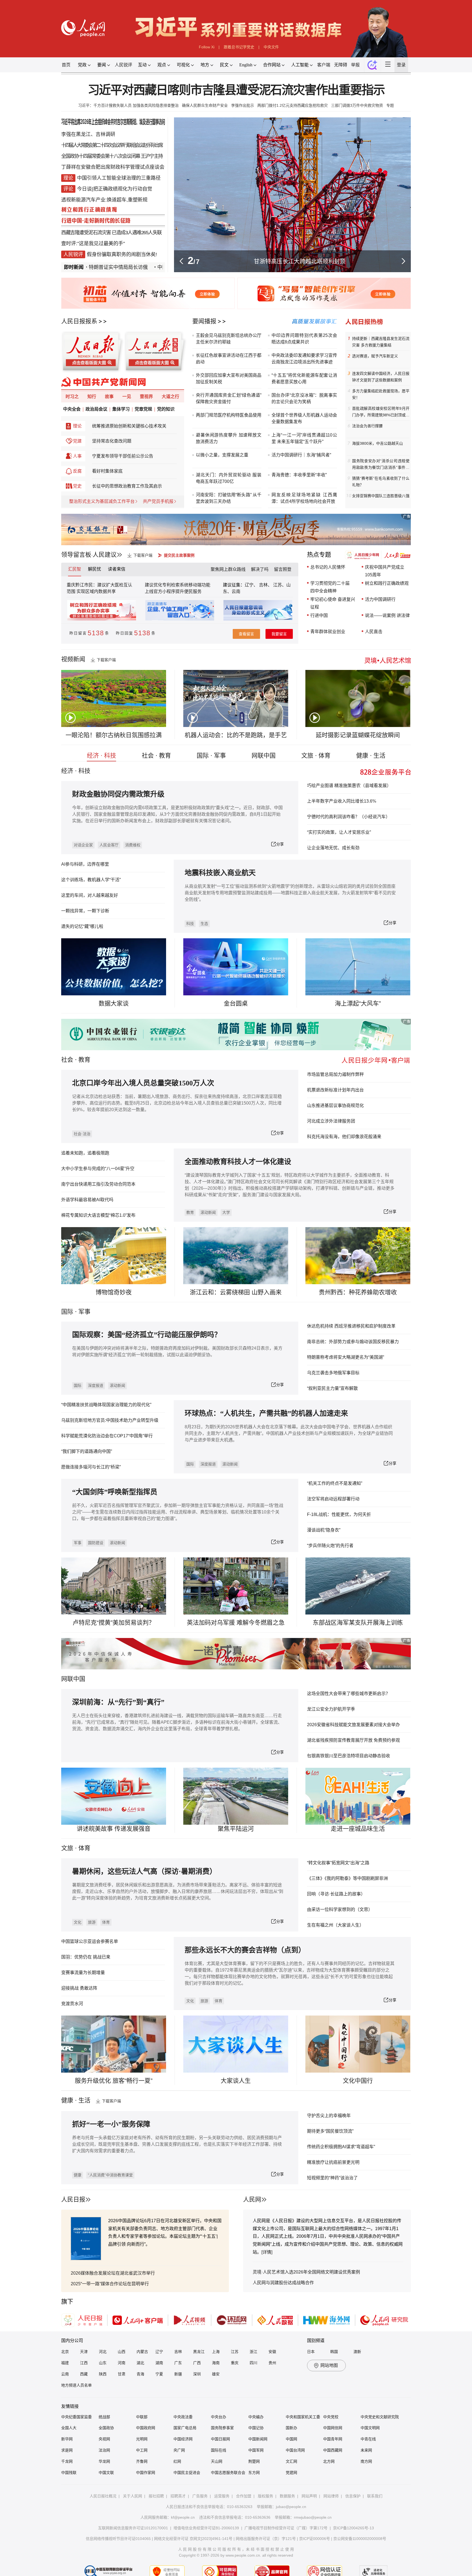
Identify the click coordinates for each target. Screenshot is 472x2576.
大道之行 (170, 397)
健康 (78, 2175)
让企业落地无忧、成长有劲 (333, 848)
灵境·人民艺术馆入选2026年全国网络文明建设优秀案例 (306, 2272)
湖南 (159, 2363)
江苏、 (279, 585)
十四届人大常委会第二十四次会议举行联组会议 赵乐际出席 (112, 145)
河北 (103, 2352)
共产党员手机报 (158, 501)
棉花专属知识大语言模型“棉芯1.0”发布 (98, 1215)
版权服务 (265, 2496)
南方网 (366, 2461)
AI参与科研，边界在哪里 (85, 864)
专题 (390, 105)
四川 (253, 2363)
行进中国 (319, 615)
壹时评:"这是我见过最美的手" (93, 244)
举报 (355, 65)
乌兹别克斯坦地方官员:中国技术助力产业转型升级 (110, 1420)
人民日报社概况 (103, 2496)
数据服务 (287, 2496)
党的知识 (166, 409)
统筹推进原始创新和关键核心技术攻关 (129, 426)
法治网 (104, 2450)
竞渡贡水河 (72, 2004)
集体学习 (121, 409)
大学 (226, 1212)
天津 (84, 2352)
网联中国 (264, 756)
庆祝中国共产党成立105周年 (385, 571)
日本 (311, 2352)
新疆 (178, 2374)
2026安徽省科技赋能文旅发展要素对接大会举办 (353, 1725)
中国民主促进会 (187, 2473)
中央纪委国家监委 (76, 2417)
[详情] (267, 2252)
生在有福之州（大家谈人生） (335, 1925)
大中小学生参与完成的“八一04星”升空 (98, 1169)
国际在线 (219, 2450)
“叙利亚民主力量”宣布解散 (332, 1388)
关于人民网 (132, 2496)
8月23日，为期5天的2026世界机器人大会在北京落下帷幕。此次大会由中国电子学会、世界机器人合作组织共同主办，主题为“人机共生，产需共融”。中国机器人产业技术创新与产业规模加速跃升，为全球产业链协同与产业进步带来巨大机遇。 (289, 1433)
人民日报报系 (79, 321)
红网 (177, 2461)
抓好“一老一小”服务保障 (111, 2124)
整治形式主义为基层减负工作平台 (102, 501)
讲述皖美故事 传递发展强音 (114, 1829)
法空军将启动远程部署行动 (333, 1499)
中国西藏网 (333, 2450)
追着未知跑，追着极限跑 (85, 1153)
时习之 (72, 397)
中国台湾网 (295, 2450)
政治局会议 (96, 409)
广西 (197, 2363)
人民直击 (374, 632)
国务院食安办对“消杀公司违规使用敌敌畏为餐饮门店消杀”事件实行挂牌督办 (381, 465)
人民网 (252, 2199)
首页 (66, 65)
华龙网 (104, 2461)
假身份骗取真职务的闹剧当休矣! (122, 254)
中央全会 (72, 409)
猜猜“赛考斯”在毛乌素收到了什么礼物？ (381, 482)
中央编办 (256, 2417)
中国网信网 (333, 2428)
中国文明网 (370, 2428)
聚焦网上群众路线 (228, 569)
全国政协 (106, 2428)
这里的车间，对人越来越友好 (90, 895)
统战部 (104, 2417)
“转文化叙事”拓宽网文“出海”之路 (338, 1863)
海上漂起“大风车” (358, 1003)
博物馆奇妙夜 (114, 1292)
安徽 (272, 2352)
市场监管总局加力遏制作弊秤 (335, 1074)
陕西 (103, 2374)
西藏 (84, 2374)
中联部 (142, 2417)
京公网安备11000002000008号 (360, 2539)
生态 (204, 924)
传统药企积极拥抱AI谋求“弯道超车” (341, 2147)
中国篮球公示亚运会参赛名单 (90, 1941)
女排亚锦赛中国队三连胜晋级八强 (381, 496)
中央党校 (331, 2417)
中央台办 (219, 2417)
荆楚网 (254, 2461)
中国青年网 (333, 2439)
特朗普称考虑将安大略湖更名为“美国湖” (346, 1357)
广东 (178, 2363)
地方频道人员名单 (76, 2385)
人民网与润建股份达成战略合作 (283, 2283)
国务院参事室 (222, 2428)
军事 (84, 1312)
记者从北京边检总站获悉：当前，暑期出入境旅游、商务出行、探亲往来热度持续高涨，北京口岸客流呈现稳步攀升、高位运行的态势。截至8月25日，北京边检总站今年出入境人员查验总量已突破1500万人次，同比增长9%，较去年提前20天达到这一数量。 (177, 1103)
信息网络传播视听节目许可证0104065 (118, 2539)
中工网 (142, 2450)
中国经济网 (183, 2439)
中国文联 (106, 2473)
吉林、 (265, 585)
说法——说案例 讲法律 (387, 615)
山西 (122, 2352)
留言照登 (283, 569)
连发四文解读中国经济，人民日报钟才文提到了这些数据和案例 (381, 377)
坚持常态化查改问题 (112, 441)
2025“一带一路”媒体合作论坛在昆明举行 (110, 2284)
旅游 (92, 1922)
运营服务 (222, 2496)
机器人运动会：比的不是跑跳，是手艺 (236, 735)
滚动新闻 (208, 1212)
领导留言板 (76, 555)
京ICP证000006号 (315, 2539)
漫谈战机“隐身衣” (324, 1530)
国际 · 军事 (211, 756)
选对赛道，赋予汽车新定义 (375, 356)
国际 (67, 1312)
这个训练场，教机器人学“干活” (91, 880)
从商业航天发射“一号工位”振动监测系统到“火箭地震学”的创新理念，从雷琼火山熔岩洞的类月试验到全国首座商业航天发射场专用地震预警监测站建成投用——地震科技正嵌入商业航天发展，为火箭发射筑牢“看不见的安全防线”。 (290, 893)
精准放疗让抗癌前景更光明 (333, 2162)
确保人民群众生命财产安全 (205, 105)
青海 (140, 2374)
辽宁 (159, 2352)
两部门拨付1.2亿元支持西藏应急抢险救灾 (293, 105)
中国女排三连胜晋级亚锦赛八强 (144, 267)
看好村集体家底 (107, 471)
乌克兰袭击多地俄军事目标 (333, 1373)
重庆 (235, 2363)
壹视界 (146, 397)
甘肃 (122, 2374)
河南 (122, 2363)
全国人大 (69, 2428)
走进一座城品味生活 (358, 1829)
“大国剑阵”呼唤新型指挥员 (115, 1492)
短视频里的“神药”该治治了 (332, 2178)
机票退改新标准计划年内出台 (335, 1090)
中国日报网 (220, 2439)
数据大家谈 (114, 1003)
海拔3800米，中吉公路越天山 (377, 443)
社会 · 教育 (156, 756)
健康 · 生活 (371, 756)
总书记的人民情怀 (328, 567)
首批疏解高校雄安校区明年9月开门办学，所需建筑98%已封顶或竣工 (381, 412)
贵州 (272, 2363)
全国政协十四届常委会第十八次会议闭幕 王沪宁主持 (112, 156)
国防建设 (96, 1543)
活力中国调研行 (380, 599)
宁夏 (159, 2374)
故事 (109, 397)
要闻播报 (204, 321)
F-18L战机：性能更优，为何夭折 (339, 1514)
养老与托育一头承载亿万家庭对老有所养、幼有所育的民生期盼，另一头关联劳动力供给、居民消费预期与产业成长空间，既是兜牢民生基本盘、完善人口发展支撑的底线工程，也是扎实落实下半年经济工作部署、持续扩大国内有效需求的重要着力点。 (177, 2144)
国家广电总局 (185, 2428)
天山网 (217, 2461)
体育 (106, 1922)
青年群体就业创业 (328, 632)
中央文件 (271, 47)
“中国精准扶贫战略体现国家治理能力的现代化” (106, 1405)
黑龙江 (199, 2352)
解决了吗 (260, 569)
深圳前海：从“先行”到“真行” (118, 1702)
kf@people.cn (183, 2517)
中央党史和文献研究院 (380, 2417)
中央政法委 (183, 2417)
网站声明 (309, 2496)
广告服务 (200, 2496)
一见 (127, 397)
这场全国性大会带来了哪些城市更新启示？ (349, 1694)
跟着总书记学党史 (239, 47)
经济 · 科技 (101, 756)
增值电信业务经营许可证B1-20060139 (206, 2528)
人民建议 (105, 555)
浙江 (253, 2352)
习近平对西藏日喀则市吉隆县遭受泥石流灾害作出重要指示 (236, 90)
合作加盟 (244, 2496)
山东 (103, 2363)
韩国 (334, 2352)
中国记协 (256, 2428)
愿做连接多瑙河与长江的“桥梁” (91, 1467)
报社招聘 (156, 2496)
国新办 (291, 2428)
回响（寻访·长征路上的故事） (336, 1894)
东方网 (254, 2473)
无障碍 (341, 65)
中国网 (291, 2439)
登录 (401, 65)
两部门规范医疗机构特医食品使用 (229, 415)
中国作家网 (146, 2473)
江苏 (235, 2352)
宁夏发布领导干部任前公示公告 (123, 456)
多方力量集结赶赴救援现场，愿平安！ (381, 394)
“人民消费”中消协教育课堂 (110, 2175)
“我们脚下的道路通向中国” (87, 1451)
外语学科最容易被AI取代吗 (87, 1200)
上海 (216, 2352)
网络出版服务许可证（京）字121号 (266, 2539)
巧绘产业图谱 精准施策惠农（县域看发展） (349, 786)
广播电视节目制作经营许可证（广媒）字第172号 (286, 2528)
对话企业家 (83, 845)
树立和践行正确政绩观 (387, 583)
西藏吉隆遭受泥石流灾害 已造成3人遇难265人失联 (111, 233)
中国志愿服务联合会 (228, 2473)
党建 (77, 441)
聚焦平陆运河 (236, 1829)
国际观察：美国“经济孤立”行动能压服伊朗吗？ (147, 1335)
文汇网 (291, 2461)
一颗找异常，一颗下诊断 (85, 911)
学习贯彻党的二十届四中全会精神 (330, 587)
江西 (84, 2363)
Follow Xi (207, 47)
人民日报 (73, 2199)
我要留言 (279, 634)
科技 (190, 924)
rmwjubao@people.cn (313, 2517)
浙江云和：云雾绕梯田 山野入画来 (236, 1292)
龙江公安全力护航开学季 (331, 1709)
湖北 (140, 2363)
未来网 (366, 2450)
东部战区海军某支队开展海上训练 (358, 1623)
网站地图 (329, 2365)
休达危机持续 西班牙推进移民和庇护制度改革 (351, 1326)
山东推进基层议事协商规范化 (335, 1106)
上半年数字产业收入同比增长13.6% (342, 801)
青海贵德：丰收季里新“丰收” (299, 475)
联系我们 (375, 2496)
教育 (84, 1060)
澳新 (357, 2352)
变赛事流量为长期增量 (83, 1973)
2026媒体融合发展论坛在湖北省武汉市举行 (113, 2273)
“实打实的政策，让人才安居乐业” (339, 832)
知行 (92, 397)
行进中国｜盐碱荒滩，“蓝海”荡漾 (300, 261)
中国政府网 (146, 2428)
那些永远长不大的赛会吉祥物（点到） (245, 1950)
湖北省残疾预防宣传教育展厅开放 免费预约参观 (353, 1740)
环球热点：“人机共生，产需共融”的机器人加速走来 (266, 1413)
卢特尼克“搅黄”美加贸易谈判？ (114, 1623)
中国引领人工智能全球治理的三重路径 (119, 178)
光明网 (142, 2439)
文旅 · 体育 (316, 756)
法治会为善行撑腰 (367, 426)
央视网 (104, 2439)
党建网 (291, 2473)
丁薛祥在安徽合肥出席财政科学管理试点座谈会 (113, 167)
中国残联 (69, 2473)
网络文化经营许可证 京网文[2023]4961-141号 (193, 2539)
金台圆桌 (236, 1003)
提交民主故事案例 (179, 555)
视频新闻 (73, 659)
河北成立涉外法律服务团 (331, 1121)
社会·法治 (82, 1134)
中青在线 (368, 2439)
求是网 (67, 2450)
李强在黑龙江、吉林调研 (88, 134)
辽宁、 (252, 585)
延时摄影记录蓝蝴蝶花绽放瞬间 (358, 735)
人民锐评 (123, 65)
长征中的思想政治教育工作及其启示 (127, 486)
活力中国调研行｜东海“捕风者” (301, 455)
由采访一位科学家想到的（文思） (340, 1909)
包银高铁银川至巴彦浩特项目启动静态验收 (349, 1756)
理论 (77, 426)
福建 (65, 2363)
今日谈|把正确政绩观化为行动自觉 (115, 189)
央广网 (179, 2450)
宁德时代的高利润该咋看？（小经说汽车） (349, 817)
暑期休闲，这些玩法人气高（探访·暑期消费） (144, 1872)
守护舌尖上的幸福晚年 (329, 2116)
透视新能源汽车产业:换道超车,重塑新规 (104, 200)
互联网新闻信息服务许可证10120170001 (133, 2528)
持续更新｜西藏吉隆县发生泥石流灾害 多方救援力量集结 (381, 342)
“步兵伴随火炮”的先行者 (330, 1546)
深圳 (197, 2374)
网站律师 (331, 2496)
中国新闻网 (258, 2439)
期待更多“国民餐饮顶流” (330, 2131)
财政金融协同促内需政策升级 (118, 794)
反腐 (77, 471)
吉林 (178, 2352)
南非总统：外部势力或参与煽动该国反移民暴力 (353, 1342)
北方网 (329, 2461)
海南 (216, 2363)
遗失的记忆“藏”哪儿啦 (82, 926)
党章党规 (143, 409)
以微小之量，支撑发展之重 (222, 455)
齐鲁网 (142, 2461)
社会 (67, 1060)
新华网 (67, 2439)
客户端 (324, 65)
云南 (236, 591)
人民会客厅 (109, 845)
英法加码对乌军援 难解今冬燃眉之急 (236, 1623)
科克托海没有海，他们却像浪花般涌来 (344, 1137)
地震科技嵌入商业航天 (220, 873)
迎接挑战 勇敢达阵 (79, 1988)
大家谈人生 (236, 2081)
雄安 (216, 2374)
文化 (78, 1922)
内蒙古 (142, 2352)
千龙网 (67, 2461)
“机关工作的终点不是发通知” (335, 1483)
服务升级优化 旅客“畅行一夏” (114, 2081)
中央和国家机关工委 (303, 2417)
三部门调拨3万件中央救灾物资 (357, 105)
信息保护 (353, 2496)
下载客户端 (143, 555)
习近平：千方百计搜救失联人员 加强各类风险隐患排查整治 (128, 105)
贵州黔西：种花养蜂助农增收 (358, 1292)
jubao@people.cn (291, 2507)
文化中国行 (358, 2081)
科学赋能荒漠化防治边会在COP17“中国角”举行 (107, 1436)
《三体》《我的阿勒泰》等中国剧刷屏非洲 (347, 1878)
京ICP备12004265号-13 (353, 2528)
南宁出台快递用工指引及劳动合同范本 (98, 1184)
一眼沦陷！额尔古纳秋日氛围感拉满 (114, 735)
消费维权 (133, 845)
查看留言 (246, 634)
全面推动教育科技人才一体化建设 (238, 1162)
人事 (77, 456)
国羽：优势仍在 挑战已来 (86, 1957)
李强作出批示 (243, 105)
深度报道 (96, 1385)
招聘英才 (178, 2496)
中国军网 (256, 2450)
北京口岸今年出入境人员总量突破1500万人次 (143, 1083)
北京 (65, 2352)
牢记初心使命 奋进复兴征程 (333, 603)
